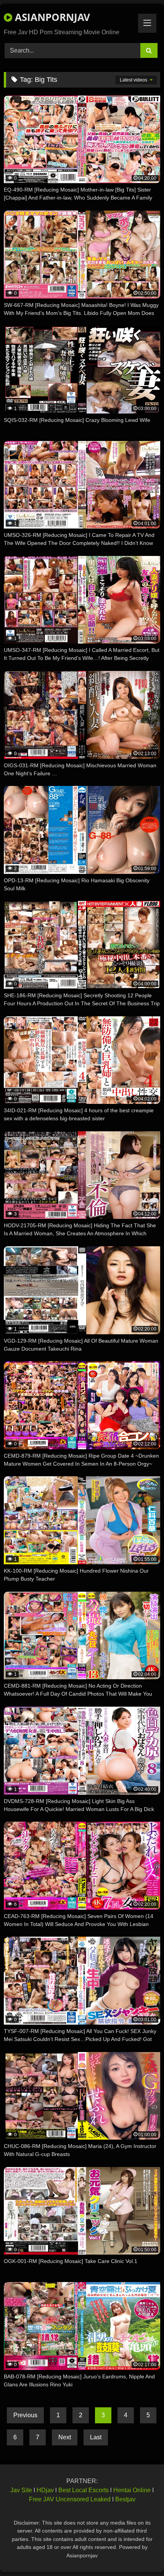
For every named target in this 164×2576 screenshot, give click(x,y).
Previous (25, 2415)
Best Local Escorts (84, 2490)
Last (96, 2437)
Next (65, 2437)
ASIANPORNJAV (51, 17)
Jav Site (21, 2490)
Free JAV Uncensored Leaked (70, 2499)
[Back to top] (140, 2553)
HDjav (45, 2490)
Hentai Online (132, 2490)
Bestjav (125, 2499)
